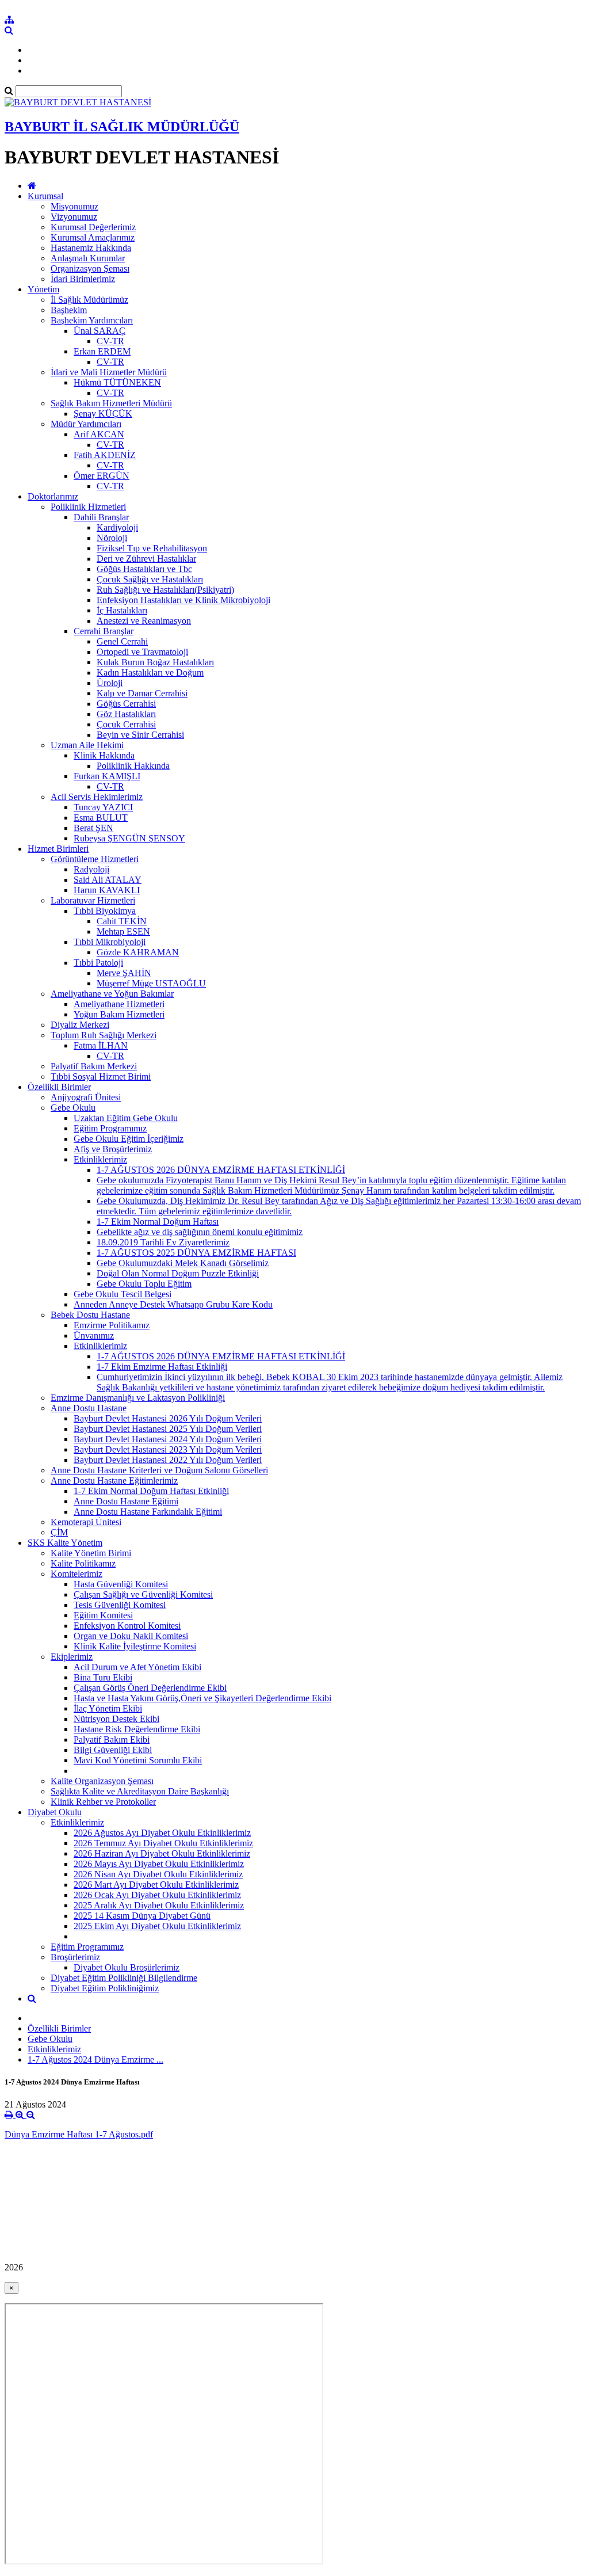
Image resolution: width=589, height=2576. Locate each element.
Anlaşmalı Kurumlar (88, 258)
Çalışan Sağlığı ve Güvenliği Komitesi (143, 1594)
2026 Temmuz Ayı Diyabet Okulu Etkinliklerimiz (163, 1843)
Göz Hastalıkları (126, 714)
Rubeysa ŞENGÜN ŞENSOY (129, 838)
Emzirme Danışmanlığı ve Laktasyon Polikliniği (138, 1398)
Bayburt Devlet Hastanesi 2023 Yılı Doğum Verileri (168, 1449)
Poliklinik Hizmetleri (88, 507)
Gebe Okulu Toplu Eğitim (144, 1284)
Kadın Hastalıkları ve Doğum (150, 672)
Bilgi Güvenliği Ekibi (113, 1750)
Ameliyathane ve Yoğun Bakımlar (112, 994)
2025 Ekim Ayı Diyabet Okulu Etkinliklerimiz (157, 1926)
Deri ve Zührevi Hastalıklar (146, 559)
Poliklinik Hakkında (133, 766)
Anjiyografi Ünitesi (86, 1097)
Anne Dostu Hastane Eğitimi (126, 1501)
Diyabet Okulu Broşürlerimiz (127, 1967)
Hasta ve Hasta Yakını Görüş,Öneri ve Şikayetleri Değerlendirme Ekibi (202, 1698)
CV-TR (110, 341)
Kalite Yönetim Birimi (91, 1553)
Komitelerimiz (77, 1574)
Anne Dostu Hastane (89, 1408)
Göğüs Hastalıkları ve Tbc (144, 569)
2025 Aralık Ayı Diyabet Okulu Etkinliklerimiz (159, 1905)
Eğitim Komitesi (103, 1615)
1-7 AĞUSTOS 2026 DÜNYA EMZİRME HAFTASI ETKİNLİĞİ (221, 1170)
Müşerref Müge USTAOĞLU (151, 983)
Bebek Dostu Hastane (90, 1315)
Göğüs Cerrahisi (126, 704)
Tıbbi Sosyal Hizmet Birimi (101, 1076)
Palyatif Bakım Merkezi (94, 1066)
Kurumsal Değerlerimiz (93, 227)
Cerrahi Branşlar (104, 631)
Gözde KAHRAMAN (138, 952)
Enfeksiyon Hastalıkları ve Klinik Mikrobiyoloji (183, 600)
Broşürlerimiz (75, 1957)
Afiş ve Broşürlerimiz (113, 1149)
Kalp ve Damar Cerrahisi (142, 693)
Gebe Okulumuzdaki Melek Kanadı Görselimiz (183, 1263)
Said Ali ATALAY (108, 880)
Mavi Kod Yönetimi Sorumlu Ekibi (138, 1760)
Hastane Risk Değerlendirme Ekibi (137, 1729)
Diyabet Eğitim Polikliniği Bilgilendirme (124, 1978)
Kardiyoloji (117, 527)
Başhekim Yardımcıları (92, 320)
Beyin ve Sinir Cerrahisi (140, 735)
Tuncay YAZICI (103, 807)
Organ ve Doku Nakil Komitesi (131, 1636)
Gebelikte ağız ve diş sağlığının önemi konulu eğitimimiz (200, 1232)
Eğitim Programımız (110, 1128)
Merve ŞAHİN (124, 973)
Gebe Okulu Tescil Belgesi (123, 1294)
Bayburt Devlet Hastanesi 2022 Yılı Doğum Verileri (168, 1460)
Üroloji (110, 683)
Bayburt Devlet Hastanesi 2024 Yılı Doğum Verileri (168, 1439)
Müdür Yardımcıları (86, 424)
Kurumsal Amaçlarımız (93, 237)
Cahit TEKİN (122, 921)
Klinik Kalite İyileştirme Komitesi (135, 1646)
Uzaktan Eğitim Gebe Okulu (126, 1118)
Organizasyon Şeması (90, 268)
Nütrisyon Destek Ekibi (116, 1719)
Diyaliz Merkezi (80, 1025)
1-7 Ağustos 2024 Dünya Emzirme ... (95, 2059)
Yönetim (43, 289)
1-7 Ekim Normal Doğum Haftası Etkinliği (151, 1491)
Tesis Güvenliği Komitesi (120, 1605)
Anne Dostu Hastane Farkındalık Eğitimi (148, 1512)
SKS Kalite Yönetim (65, 1543)
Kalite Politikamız (83, 1563)
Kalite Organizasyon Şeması (102, 1781)
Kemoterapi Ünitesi (86, 1522)
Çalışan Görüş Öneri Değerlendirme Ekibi (150, 1688)
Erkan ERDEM (102, 351)
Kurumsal (45, 196)
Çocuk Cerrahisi (126, 724)
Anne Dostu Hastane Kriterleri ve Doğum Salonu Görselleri (159, 1470)
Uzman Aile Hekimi (87, 745)
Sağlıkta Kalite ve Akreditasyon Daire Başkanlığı (140, 1791)
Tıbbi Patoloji (98, 963)
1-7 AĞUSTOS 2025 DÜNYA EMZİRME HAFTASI (196, 1253)
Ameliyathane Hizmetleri (119, 1004)
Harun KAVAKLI (107, 890)
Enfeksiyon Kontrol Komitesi (127, 1626)
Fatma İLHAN (101, 1045)
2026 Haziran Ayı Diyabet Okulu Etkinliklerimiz (162, 1853)
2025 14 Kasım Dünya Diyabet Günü (142, 1916)
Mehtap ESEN (123, 931)
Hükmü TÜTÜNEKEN (117, 382)
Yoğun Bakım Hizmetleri (119, 1014)
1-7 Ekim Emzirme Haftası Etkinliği (162, 1367)
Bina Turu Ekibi (103, 1677)
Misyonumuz (74, 206)
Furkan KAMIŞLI (107, 776)
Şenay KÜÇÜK (103, 414)
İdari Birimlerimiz (83, 279)
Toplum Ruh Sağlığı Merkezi (104, 1035)
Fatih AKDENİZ (105, 455)
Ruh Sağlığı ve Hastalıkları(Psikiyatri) (165, 590)
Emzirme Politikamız (112, 1325)
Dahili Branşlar (101, 517)
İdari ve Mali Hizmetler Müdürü (109, 372)
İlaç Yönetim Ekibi (108, 1708)
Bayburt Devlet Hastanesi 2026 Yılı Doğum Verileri (168, 1418)
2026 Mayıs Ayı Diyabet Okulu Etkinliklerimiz (159, 1864)
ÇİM (59, 1532)
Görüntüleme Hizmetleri (95, 859)
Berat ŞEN (93, 828)
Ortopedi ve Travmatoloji (142, 652)
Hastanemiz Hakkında (91, 248)
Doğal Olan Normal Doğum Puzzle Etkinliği (178, 1273)
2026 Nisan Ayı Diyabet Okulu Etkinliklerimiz (158, 1874)
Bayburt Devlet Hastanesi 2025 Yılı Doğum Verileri (168, 1429)
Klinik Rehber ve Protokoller (103, 1802)
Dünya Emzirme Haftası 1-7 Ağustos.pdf (79, 2134)
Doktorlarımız (53, 496)
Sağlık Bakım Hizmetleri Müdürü (111, 403)
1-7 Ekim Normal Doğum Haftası (158, 1222)
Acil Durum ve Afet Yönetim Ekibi (137, 1667)
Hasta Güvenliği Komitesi (121, 1584)
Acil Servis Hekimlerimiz (97, 797)
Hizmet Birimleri (58, 849)
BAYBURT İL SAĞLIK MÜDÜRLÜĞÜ (122, 127)
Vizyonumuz (74, 217)
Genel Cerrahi (122, 641)
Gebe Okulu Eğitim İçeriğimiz (129, 1139)
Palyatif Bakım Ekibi (112, 1739)
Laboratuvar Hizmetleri (93, 900)
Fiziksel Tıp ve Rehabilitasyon (152, 548)
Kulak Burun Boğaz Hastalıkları (155, 662)
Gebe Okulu (73, 1108)
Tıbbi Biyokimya (105, 911)
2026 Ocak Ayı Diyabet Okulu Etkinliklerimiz (157, 1895)
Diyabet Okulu (55, 1812)
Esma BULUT (101, 818)
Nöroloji (112, 538)
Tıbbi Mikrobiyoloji (110, 942)
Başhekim (69, 310)
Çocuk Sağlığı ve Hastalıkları (150, 579)
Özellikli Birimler (59, 1087)
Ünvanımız (94, 1335)
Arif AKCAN (99, 434)
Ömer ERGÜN (102, 476)
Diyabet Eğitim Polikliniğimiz (105, 1988)
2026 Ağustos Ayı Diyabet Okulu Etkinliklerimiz (162, 1833)
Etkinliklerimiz (100, 1159)
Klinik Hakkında (104, 755)
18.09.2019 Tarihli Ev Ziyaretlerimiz (163, 1242)
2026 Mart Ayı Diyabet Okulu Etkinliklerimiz (156, 1885)
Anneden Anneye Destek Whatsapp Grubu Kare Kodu (173, 1304)
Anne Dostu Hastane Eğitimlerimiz (114, 1481)
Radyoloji (91, 869)
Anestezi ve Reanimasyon (144, 621)
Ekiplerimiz (72, 1657)
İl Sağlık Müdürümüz (89, 300)
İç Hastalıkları (122, 610)
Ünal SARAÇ (100, 331)
